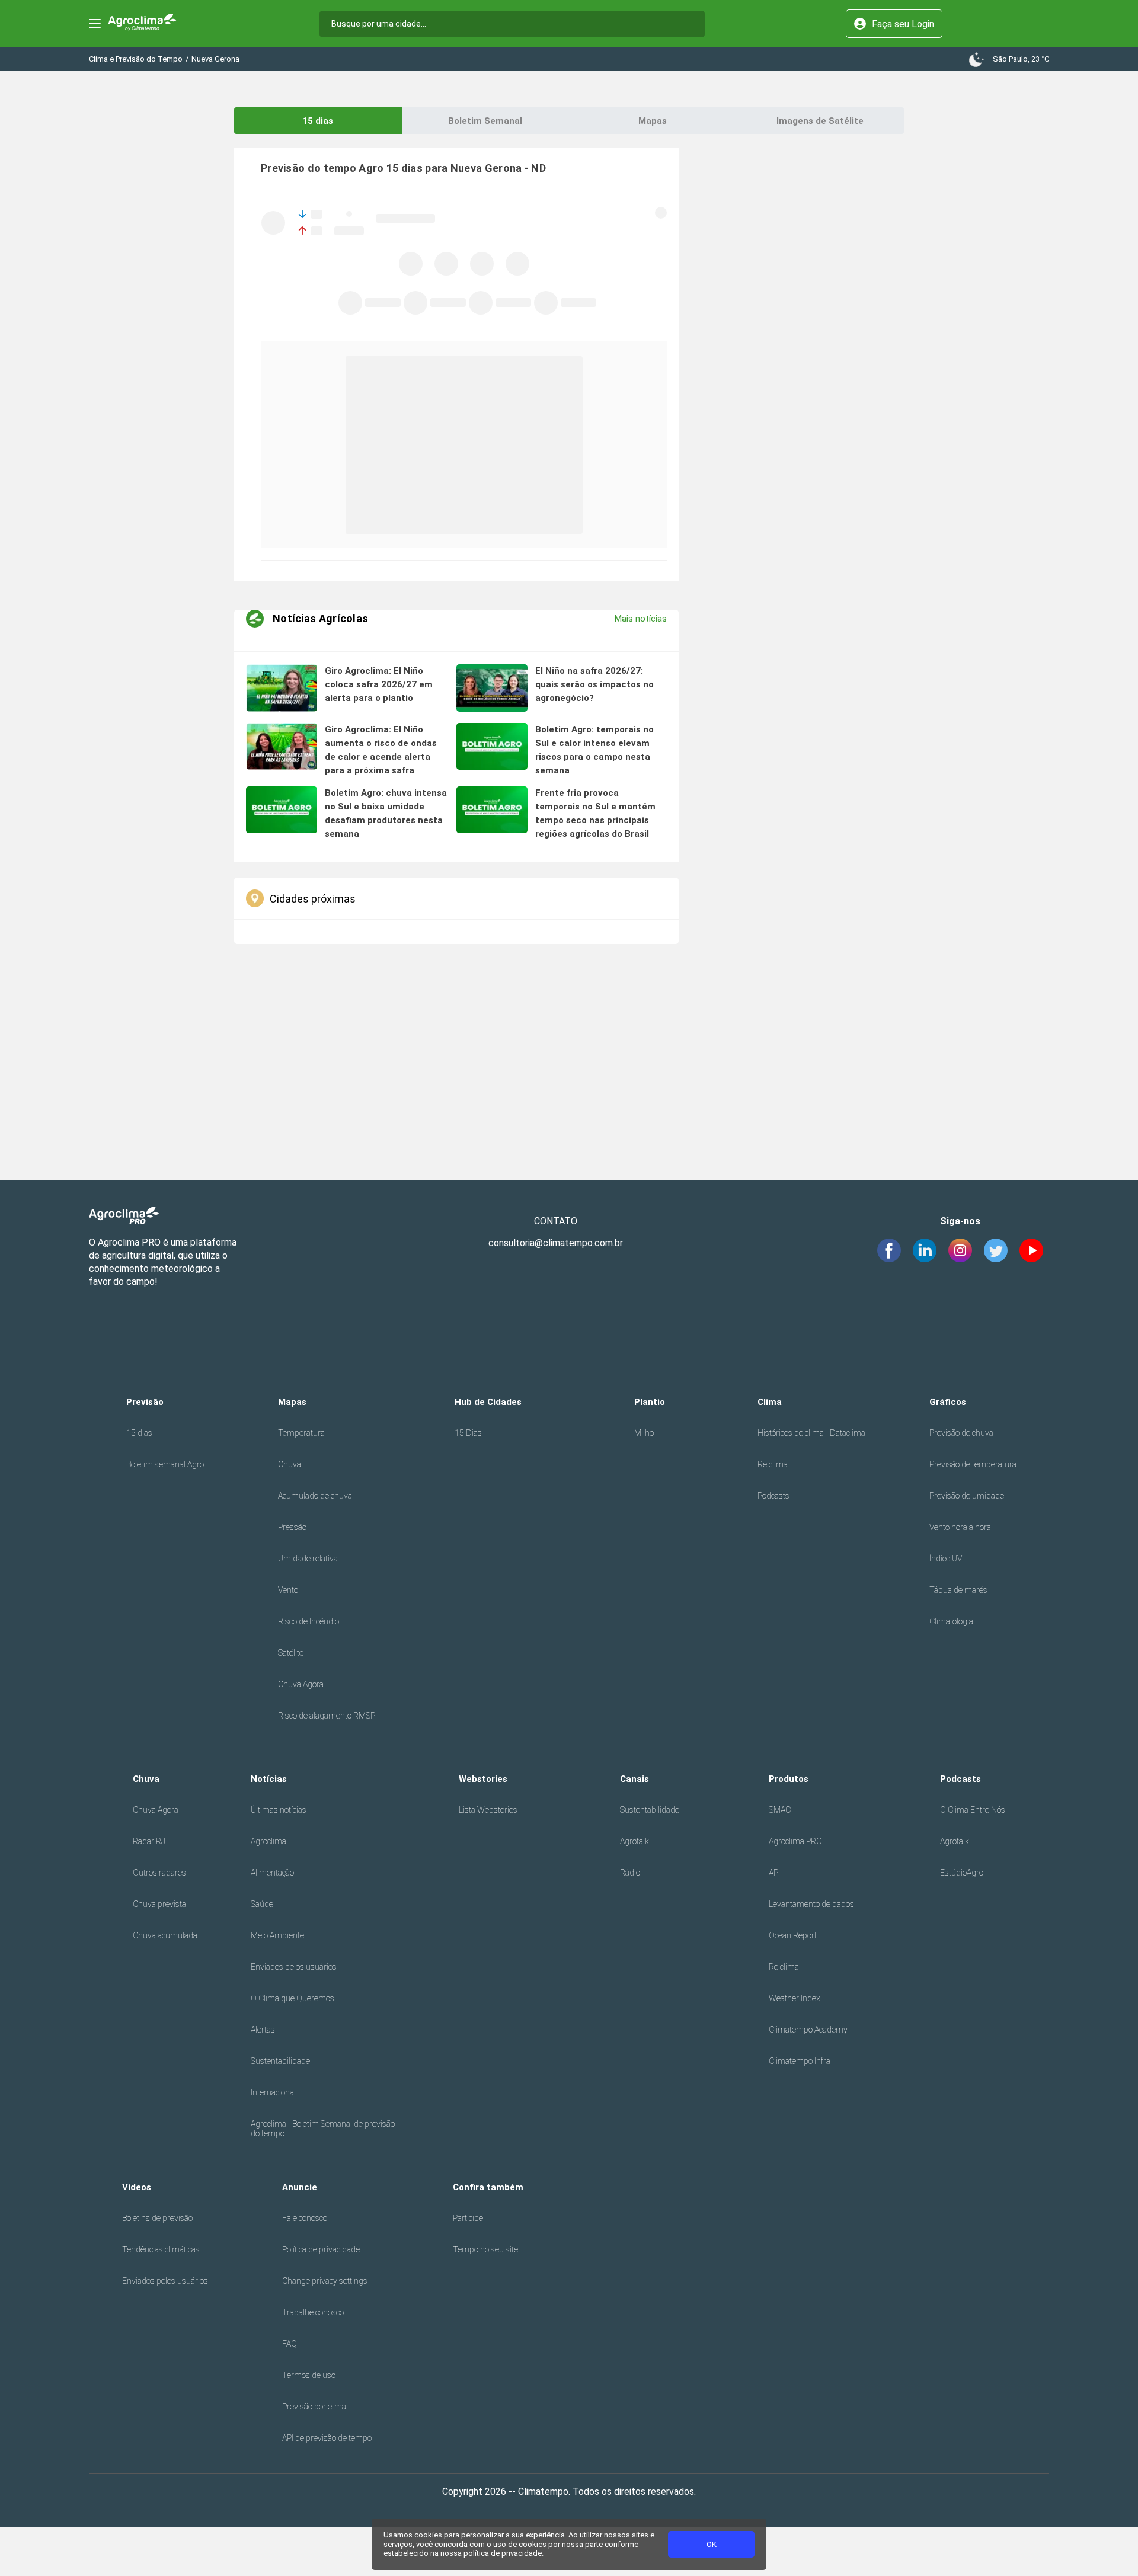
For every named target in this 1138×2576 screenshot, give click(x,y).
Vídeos (137, 2187)
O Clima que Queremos (293, 1998)
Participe (468, 2218)
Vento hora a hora (960, 1527)
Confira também (488, 2187)
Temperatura (301, 1433)
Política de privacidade (321, 2249)
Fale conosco (305, 2218)
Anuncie (300, 2187)
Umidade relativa (308, 1559)
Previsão (145, 1402)
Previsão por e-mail (316, 2407)
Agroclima (268, 1841)
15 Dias (468, 1433)
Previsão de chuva (961, 1433)
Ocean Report (793, 1935)
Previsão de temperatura (973, 1464)
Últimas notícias (279, 1810)
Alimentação (272, 1873)
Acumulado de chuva (315, 1496)
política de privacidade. (504, 2553)
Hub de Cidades (488, 1402)
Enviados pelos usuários (294, 1967)
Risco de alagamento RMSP (327, 1716)
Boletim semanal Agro (165, 1464)
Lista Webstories (488, 1810)
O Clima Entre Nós (973, 1810)
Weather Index (795, 1998)
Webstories (483, 1779)
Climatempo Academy (808, 2030)
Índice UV (946, 1559)
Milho (644, 1433)
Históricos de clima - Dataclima (811, 1433)
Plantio (650, 1402)
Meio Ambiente (277, 1935)
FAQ (290, 2344)
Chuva (290, 1464)
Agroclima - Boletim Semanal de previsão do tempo (323, 2129)
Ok (712, 2544)
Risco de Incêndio (309, 1621)
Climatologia (951, 1621)
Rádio (630, 1873)
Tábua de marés (958, 1590)
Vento (288, 1590)
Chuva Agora (301, 1684)
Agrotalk (634, 1841)
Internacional (273, 2092)
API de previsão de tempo (327, 2438)
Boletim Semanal (485, 121)
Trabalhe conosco (313, 2312)
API (774, 1873)
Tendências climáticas (161, 2249)
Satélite (291, 1653)
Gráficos (948, 1402)
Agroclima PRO (795, 1841)
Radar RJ (149, 1841)
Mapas (653, 121)
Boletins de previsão (157, 2218)
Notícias (269, 1779)
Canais (634, 1779)
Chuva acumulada (165, 1935)
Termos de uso (309, 2375)
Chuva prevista (159, 1904)
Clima (770, 1402)
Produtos (789, 1779)
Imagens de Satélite (820, 121)
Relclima (773, 1464)
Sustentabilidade (280, 2061)
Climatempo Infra (800, 2061)
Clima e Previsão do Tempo (136, 59)
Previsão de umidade (967, 1496)
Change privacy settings (325, 2281)
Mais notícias (641, 619)
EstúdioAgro (962, 1873)
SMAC (780, 1810)
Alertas (263, 2030)
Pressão (292, 1527)
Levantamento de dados (811, 1904)
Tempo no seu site (485, 2249)
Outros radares (159, 1873)
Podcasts (773, 1496)
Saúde (262, 1904)
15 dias (318, 121)
